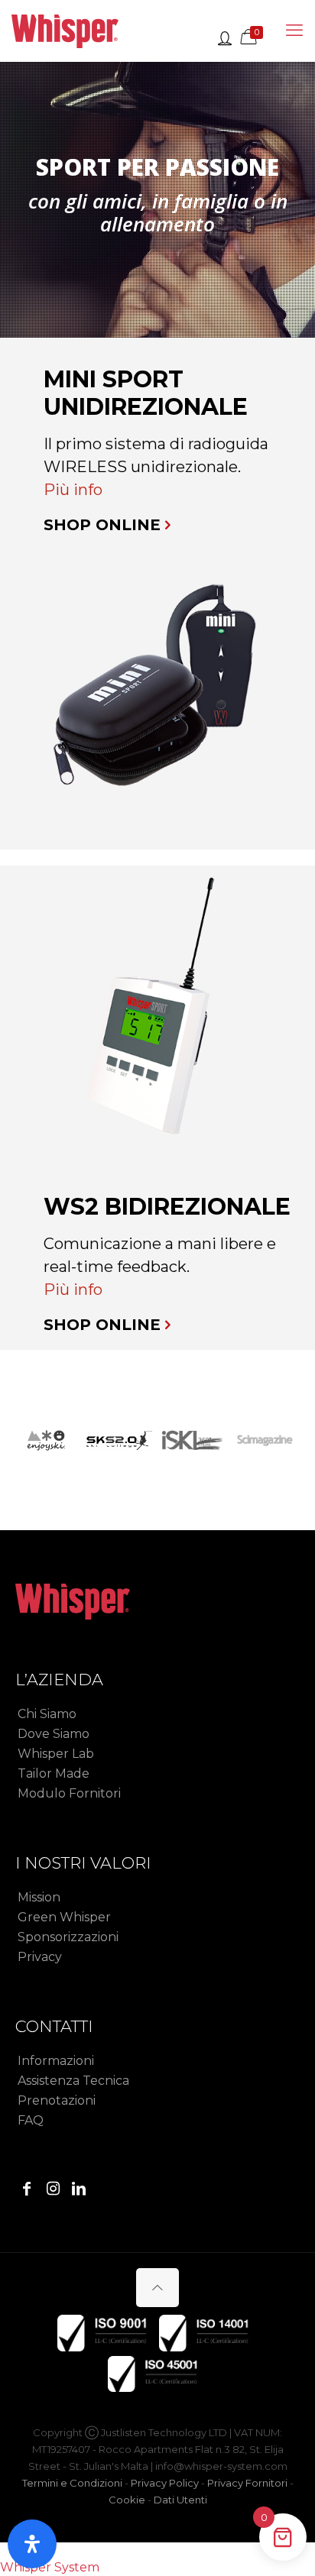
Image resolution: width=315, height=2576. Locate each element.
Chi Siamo (47, 1714)
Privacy (40, 1957)
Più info (73, 490)
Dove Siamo (54, 1734)
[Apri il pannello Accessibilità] (32, 2544)
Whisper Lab (56, 1754)
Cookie (127, 2500)
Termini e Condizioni (72, 2483)
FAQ (31, 2120)
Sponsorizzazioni (68, 1937)
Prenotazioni (57, 2100)
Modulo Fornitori (69, 1793)
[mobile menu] (294, 31)
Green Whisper (64, 1917)
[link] (157, 692)
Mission (39, 1897)
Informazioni (56, 2061)
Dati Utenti (180, 2500)
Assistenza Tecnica (73, 2081)
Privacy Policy (165, 2483)
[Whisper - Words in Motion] (65, 31)
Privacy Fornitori (247, 2483)
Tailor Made (54, 1773)
